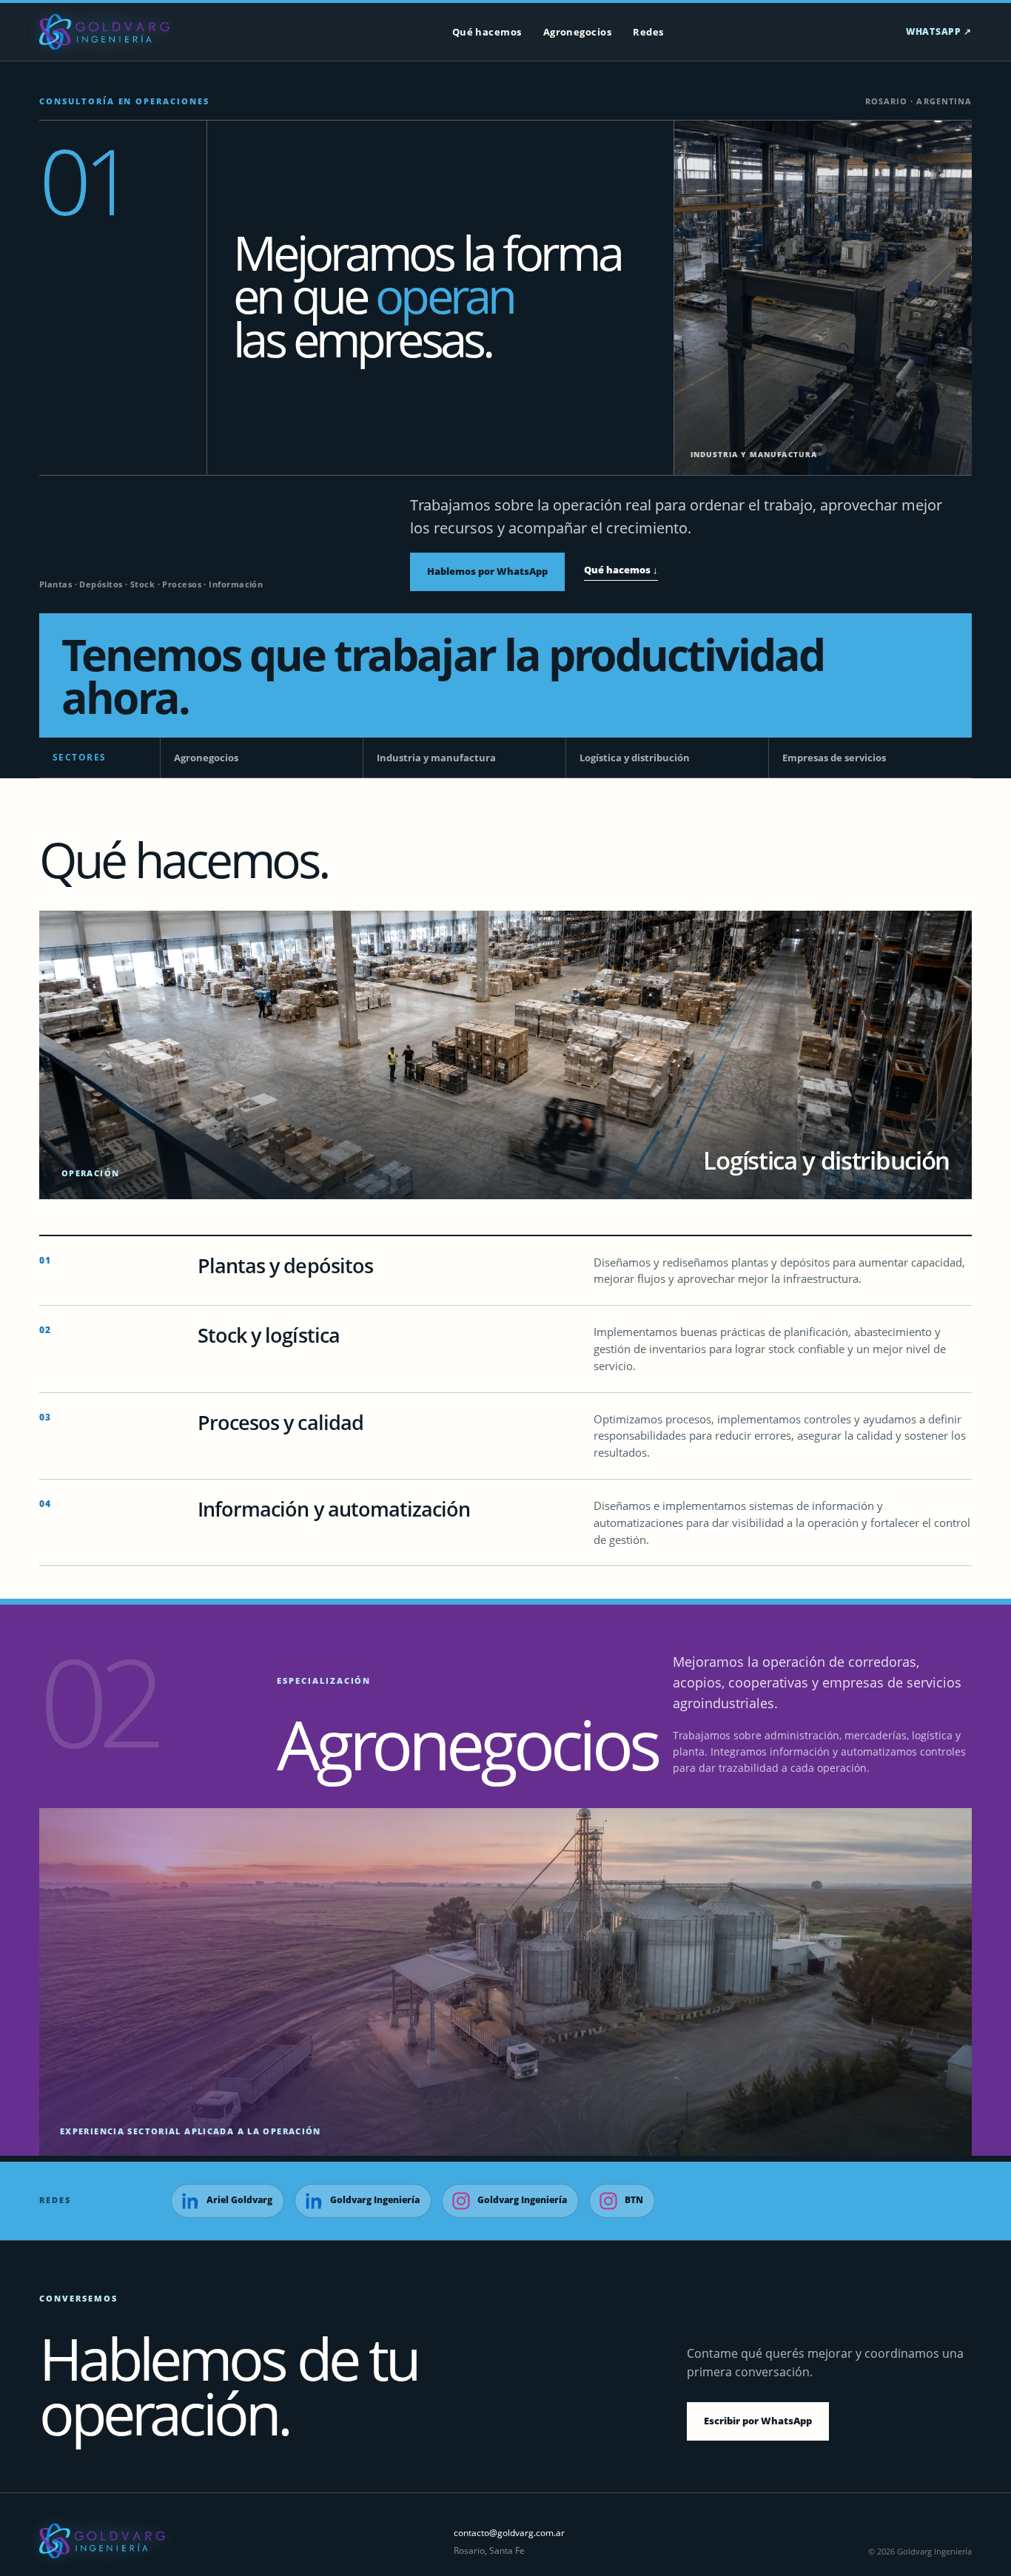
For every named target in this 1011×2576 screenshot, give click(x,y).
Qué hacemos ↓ (621, 570)
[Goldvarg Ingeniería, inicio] (104, 32)
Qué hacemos (487, 32)
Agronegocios (578, 32)
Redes (648, 32)
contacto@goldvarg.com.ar (509, 2533)
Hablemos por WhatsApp (487, 571)
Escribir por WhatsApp (758, 2421)
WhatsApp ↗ (939, 31)
